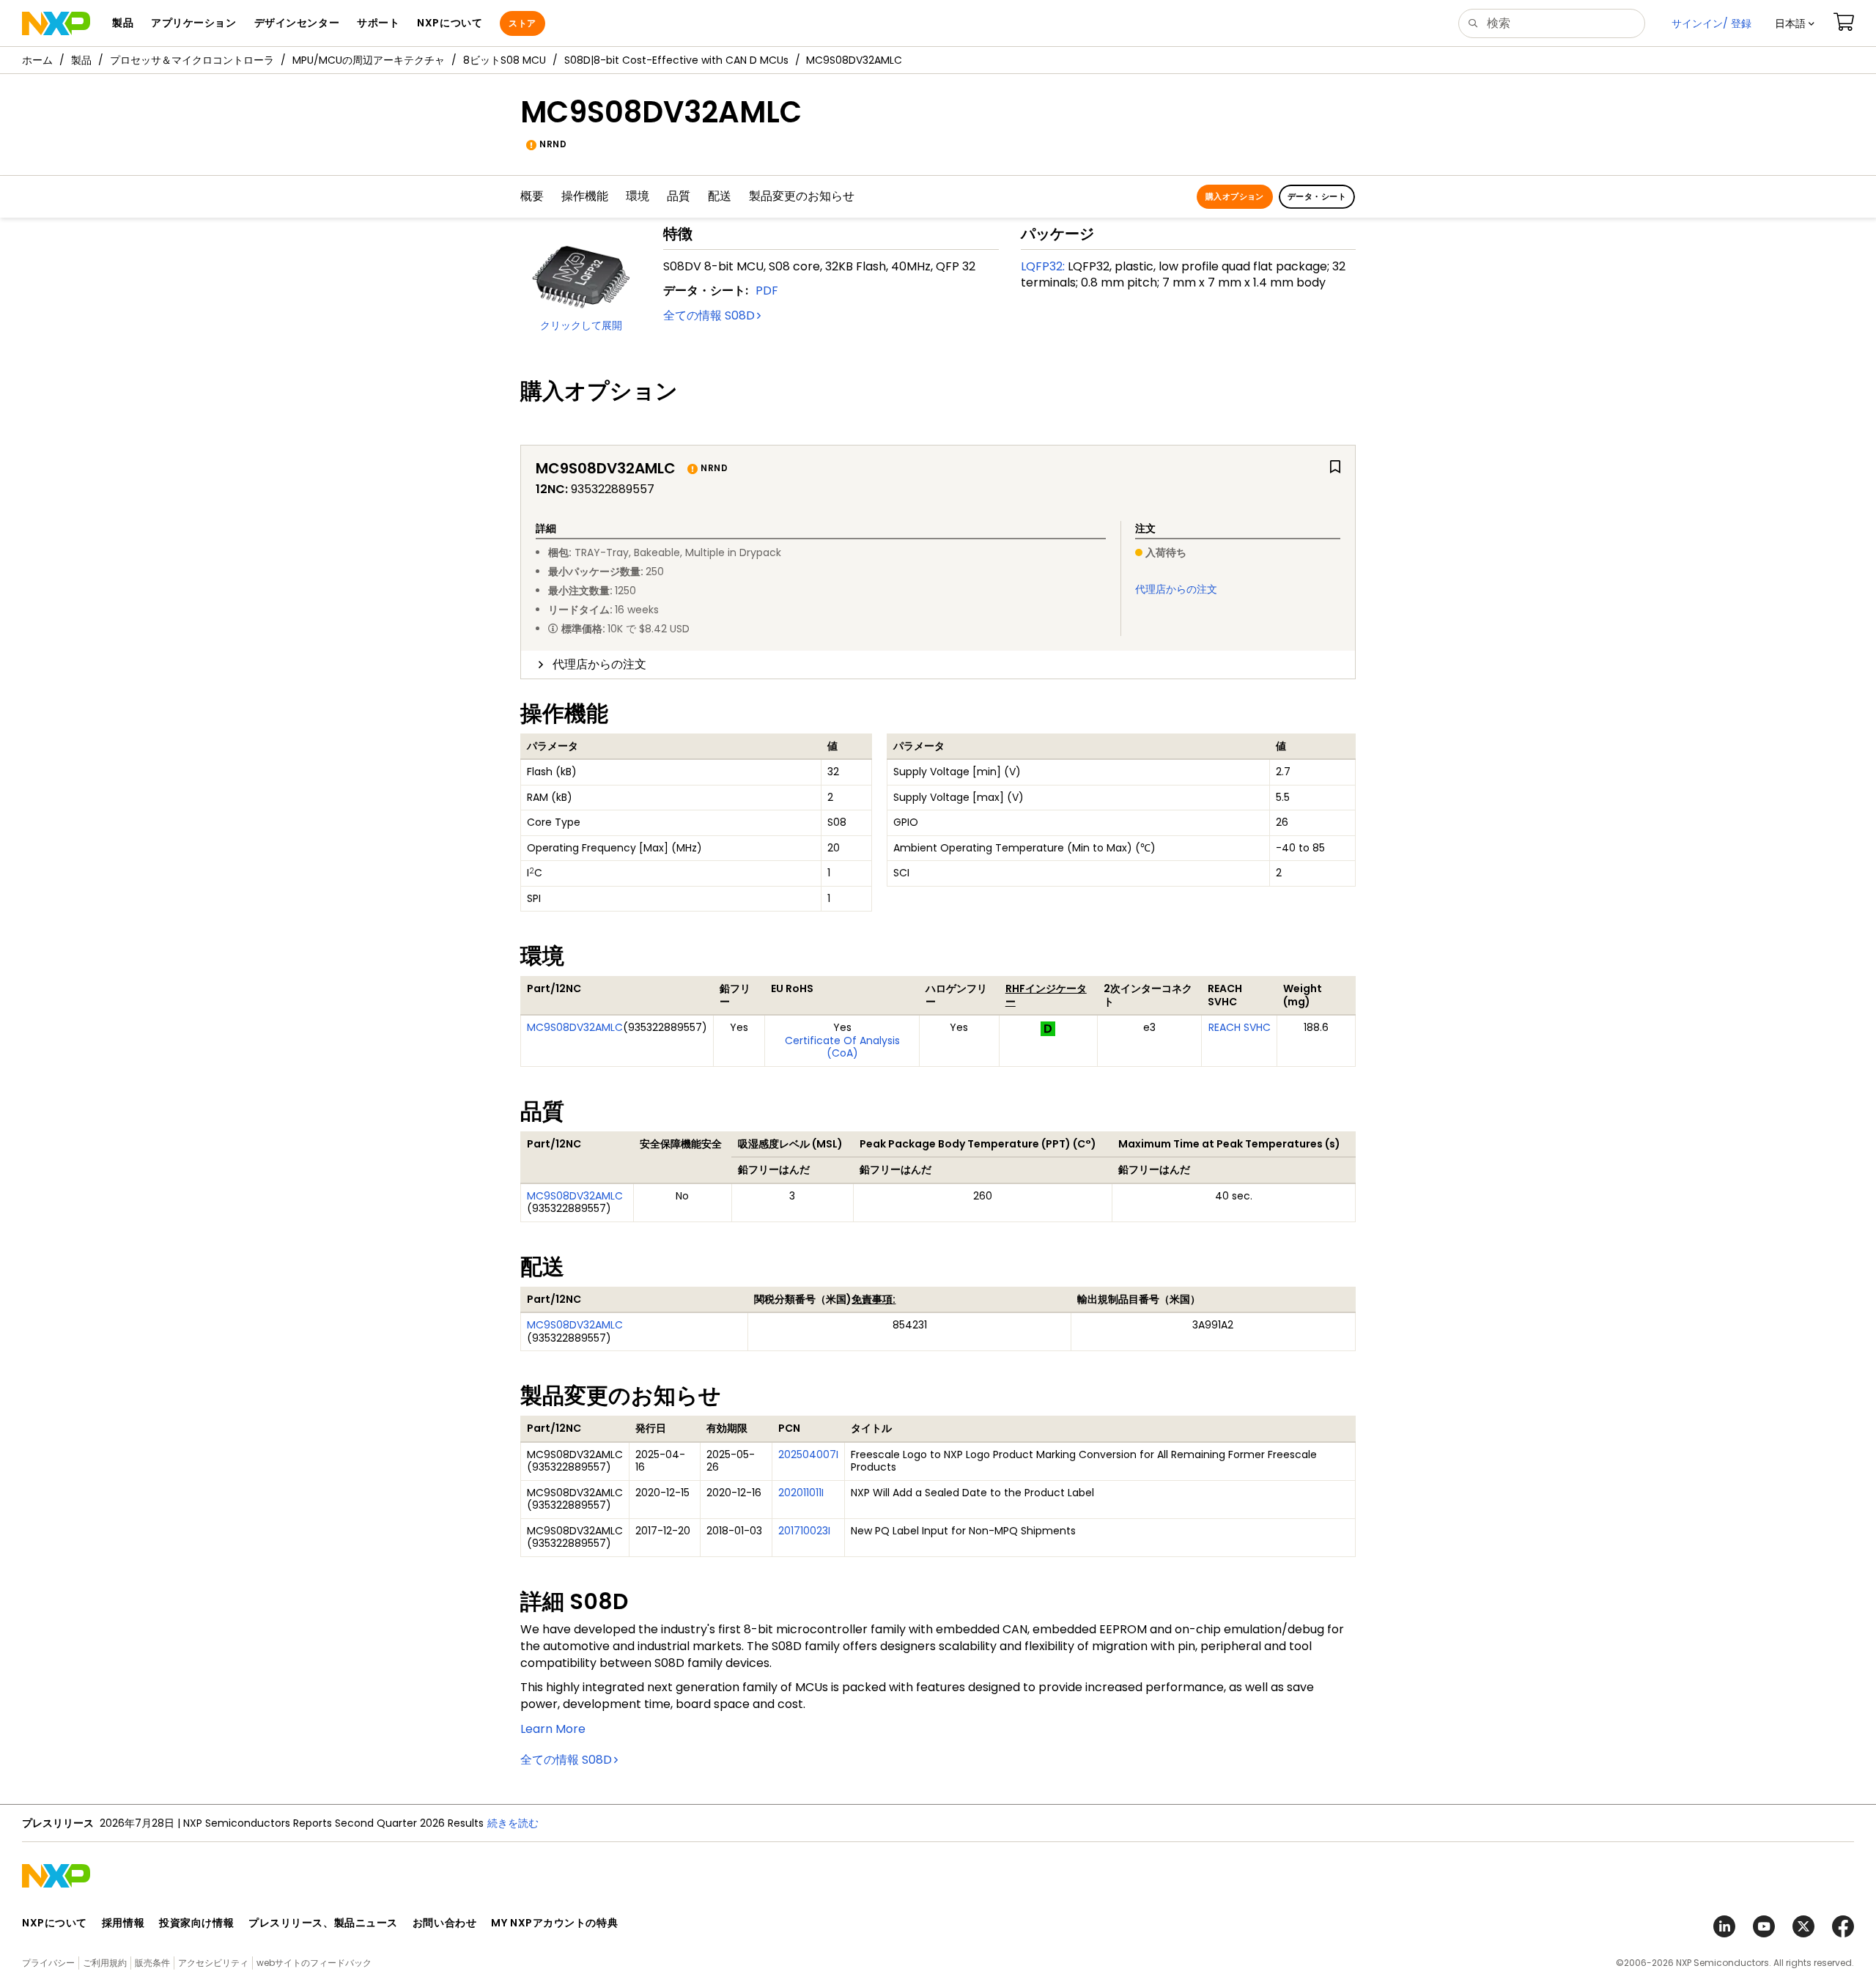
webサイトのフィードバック (314, 1963)
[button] (1795, 23)
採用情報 (123, 1923)
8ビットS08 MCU (505, 60)
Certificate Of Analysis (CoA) (842, 1047)
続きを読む (713, 1823)
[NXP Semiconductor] (56, 23)
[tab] (938, 665)
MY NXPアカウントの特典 (554, 1923)
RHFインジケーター (1046, 995)
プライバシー (48, 1963)
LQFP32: (1043, 266)
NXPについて (55, 1923)
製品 (81, 60)
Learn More (553, 1729)
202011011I (801, 1493)
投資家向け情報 (196, 1923)
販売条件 (152, 1963)
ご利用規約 (105, 1963)
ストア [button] (522, 23)
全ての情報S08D (709, 315)
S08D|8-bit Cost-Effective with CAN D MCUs (676, 60)
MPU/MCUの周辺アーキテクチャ (369, 60)
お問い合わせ (444, 1923)
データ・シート (1317, 196)
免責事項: (874, 1299)
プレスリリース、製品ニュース (323, 1923)
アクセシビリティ (213, 1963)
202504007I (808, 1454)
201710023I (804, 1531)
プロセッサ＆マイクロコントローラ (192, 60)
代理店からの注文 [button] (599, 664)
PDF (767, 291)
